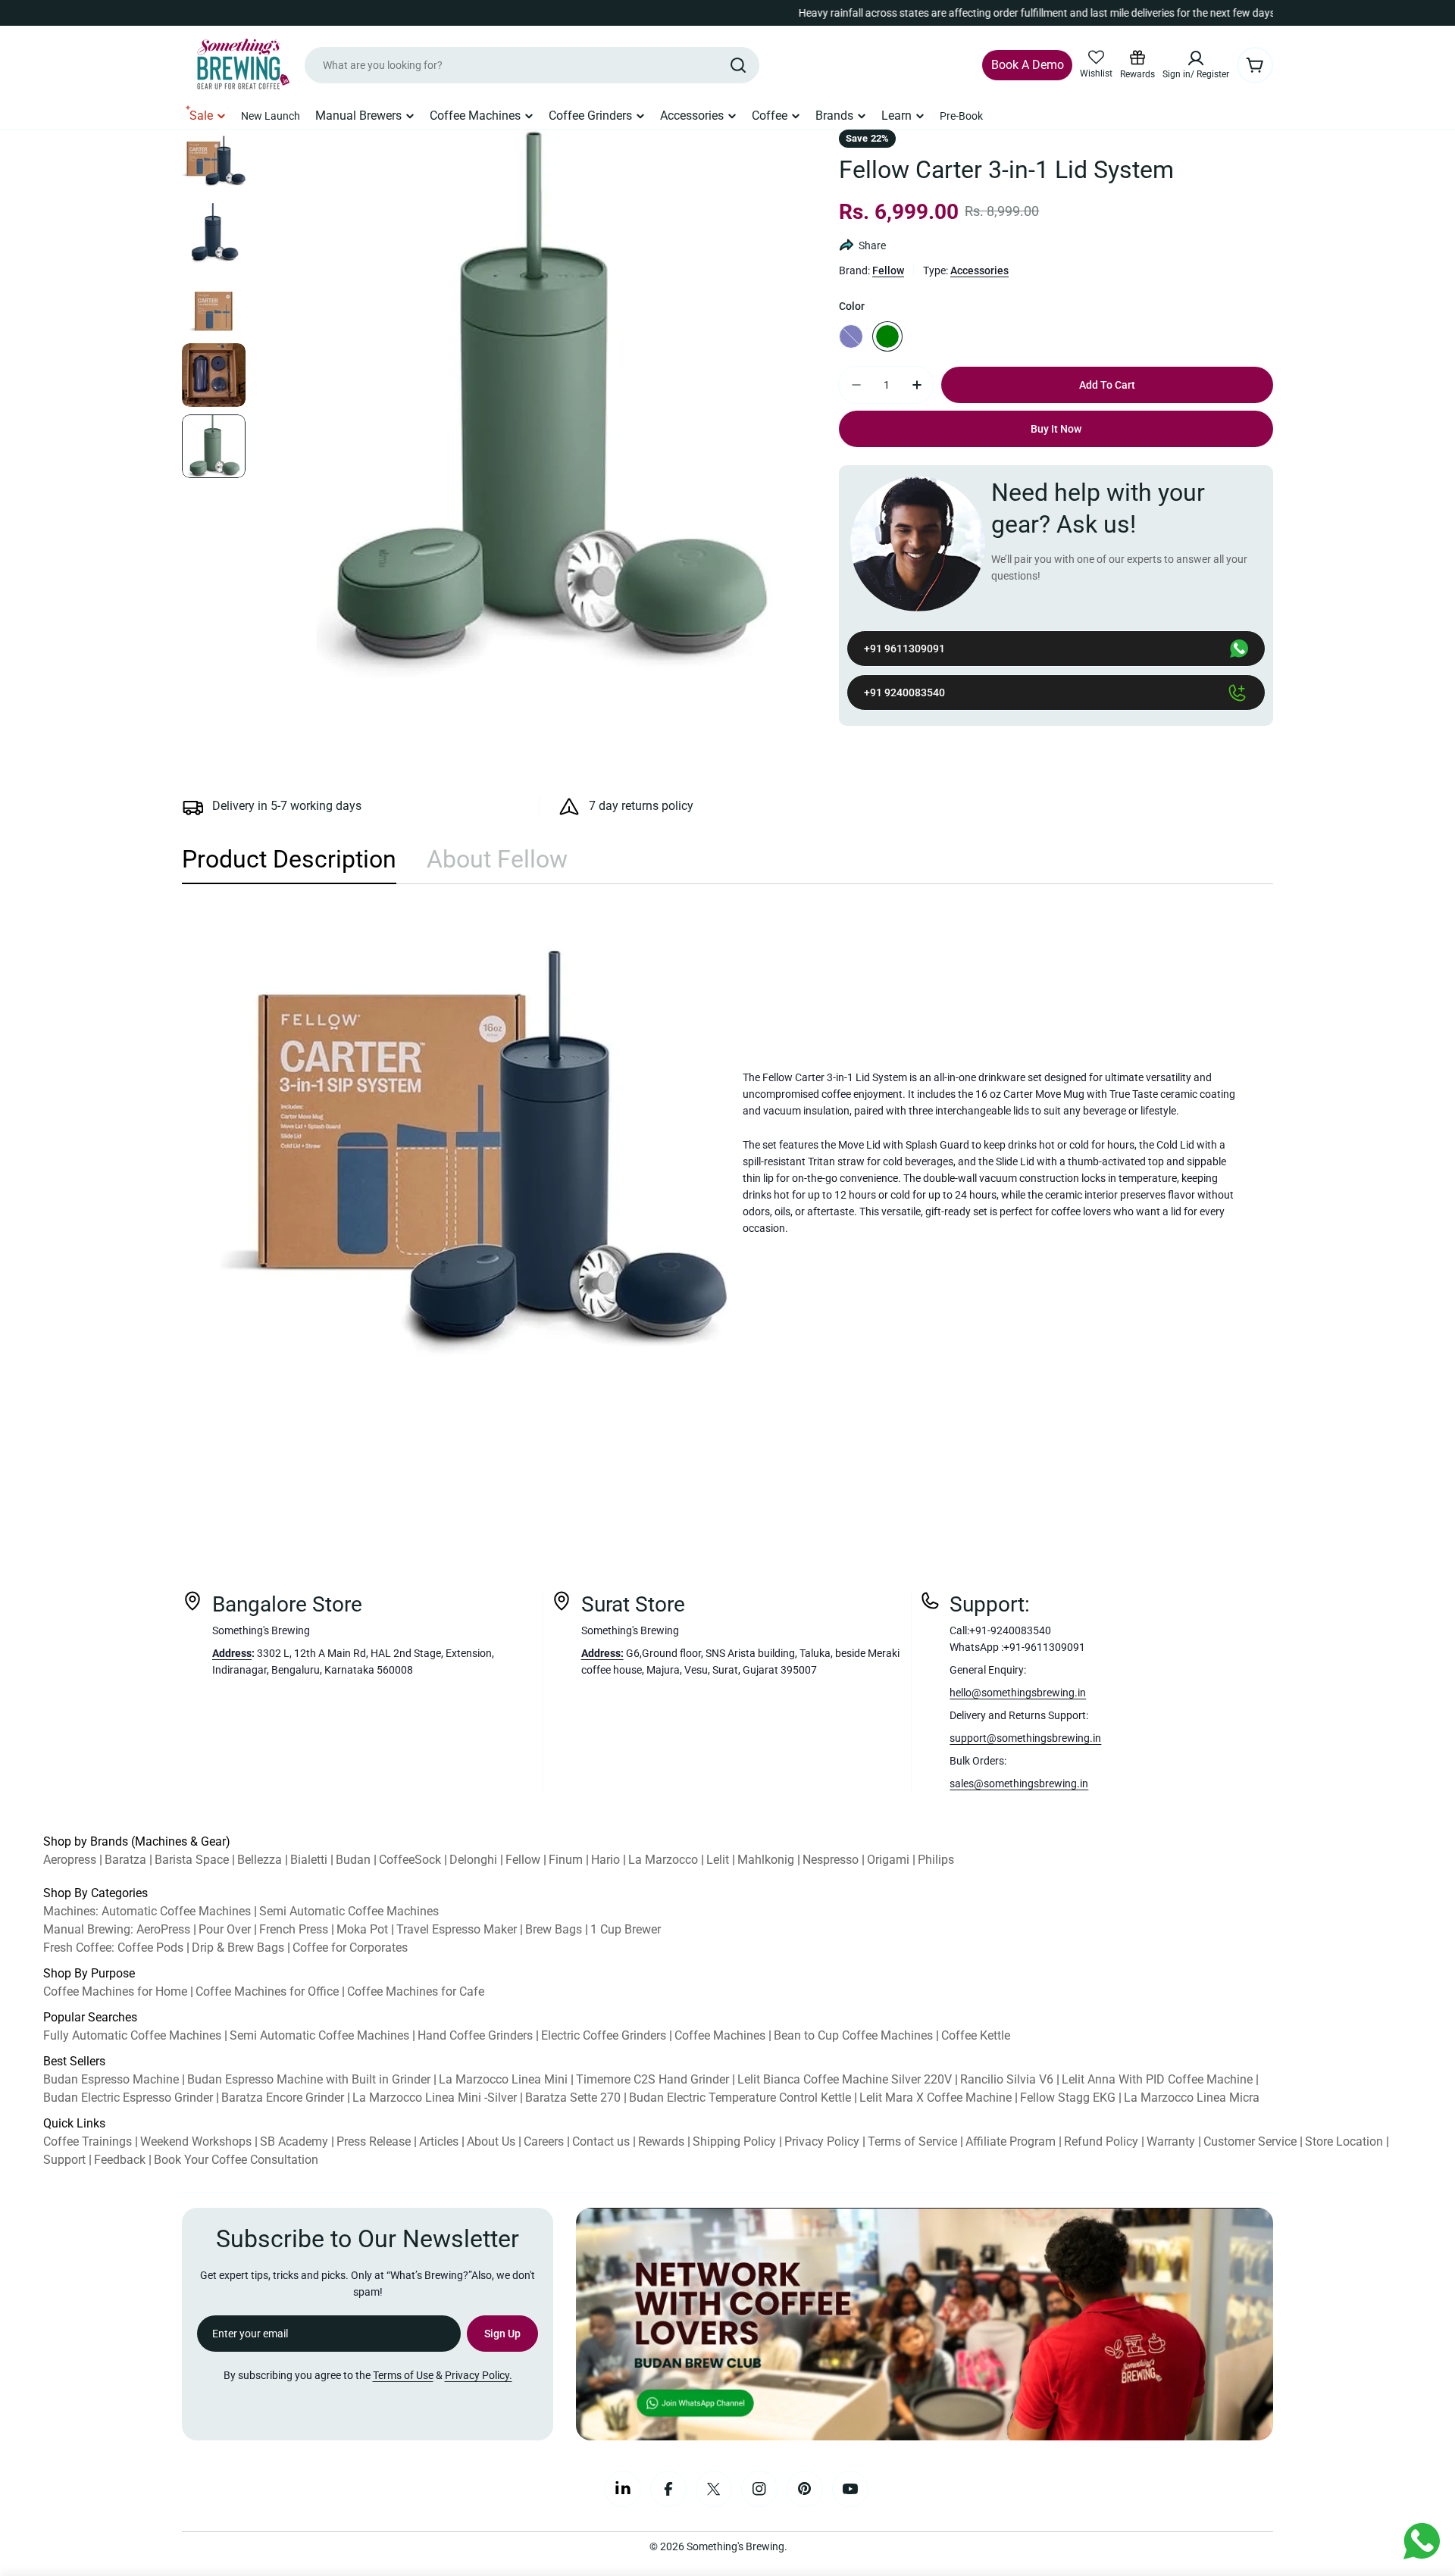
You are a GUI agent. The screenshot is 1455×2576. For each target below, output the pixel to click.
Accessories (979, 270)
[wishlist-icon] (1096, 58)
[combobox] (532, 65)
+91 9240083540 (904, 692)
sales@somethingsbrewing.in (1019, 1784)
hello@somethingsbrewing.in (1018, 1693)
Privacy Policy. (479, 2375)
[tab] (289, 864)
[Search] (738, 65)
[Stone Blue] (851, 336)
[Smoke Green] (887, 336)
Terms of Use (403, 2375)
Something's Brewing (735, 2546)
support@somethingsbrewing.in (1025, 1738)
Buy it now (1056, 429)
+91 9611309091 (904, 649)
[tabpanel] (727, 1153)
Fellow (888, 270)
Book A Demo (1028, 65)
